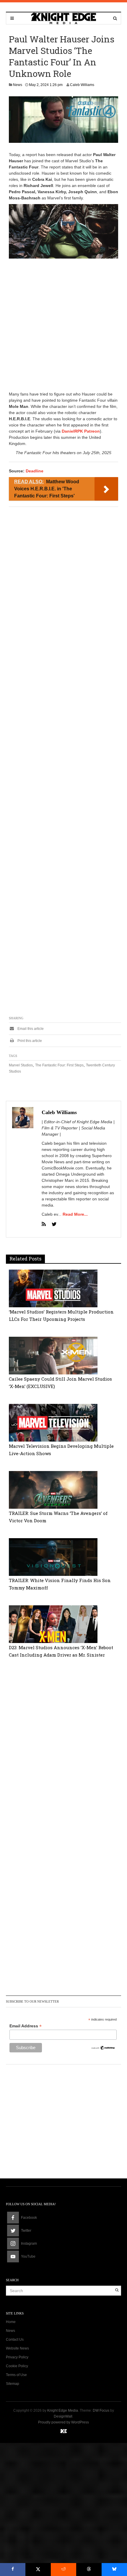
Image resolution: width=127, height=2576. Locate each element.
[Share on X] (38, 2570)
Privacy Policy (17, 2357)
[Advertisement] (63, 325)
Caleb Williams (82, 85)
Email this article (30, 1029)
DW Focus (101, 2410)
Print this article (29, 1041)
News (18, 85)
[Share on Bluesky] (114, 2570)
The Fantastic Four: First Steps (59, 1065)
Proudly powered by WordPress (63, 2422)
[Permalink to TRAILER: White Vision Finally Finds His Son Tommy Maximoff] (53, 1557)
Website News (17, 2348)
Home (11, 2322)
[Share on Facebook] (13, 2570)
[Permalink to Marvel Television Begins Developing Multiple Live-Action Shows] (53, 1422)
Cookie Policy (17, 2366)
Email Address (26, 2026)
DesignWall (63, 2416)
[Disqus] (63, 1749)
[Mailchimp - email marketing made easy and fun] (103, 2047)
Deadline (35, 471)
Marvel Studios (21, 1065)
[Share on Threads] (89, 2570)
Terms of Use (16, 2375)
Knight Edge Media (63, 2410)
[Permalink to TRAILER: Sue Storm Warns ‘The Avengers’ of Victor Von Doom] (53, 1490)
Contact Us (15, 2340)
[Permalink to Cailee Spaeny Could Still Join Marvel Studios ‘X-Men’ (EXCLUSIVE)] (53, 1355)
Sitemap (13, 2384)
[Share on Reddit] (63, 2570)
